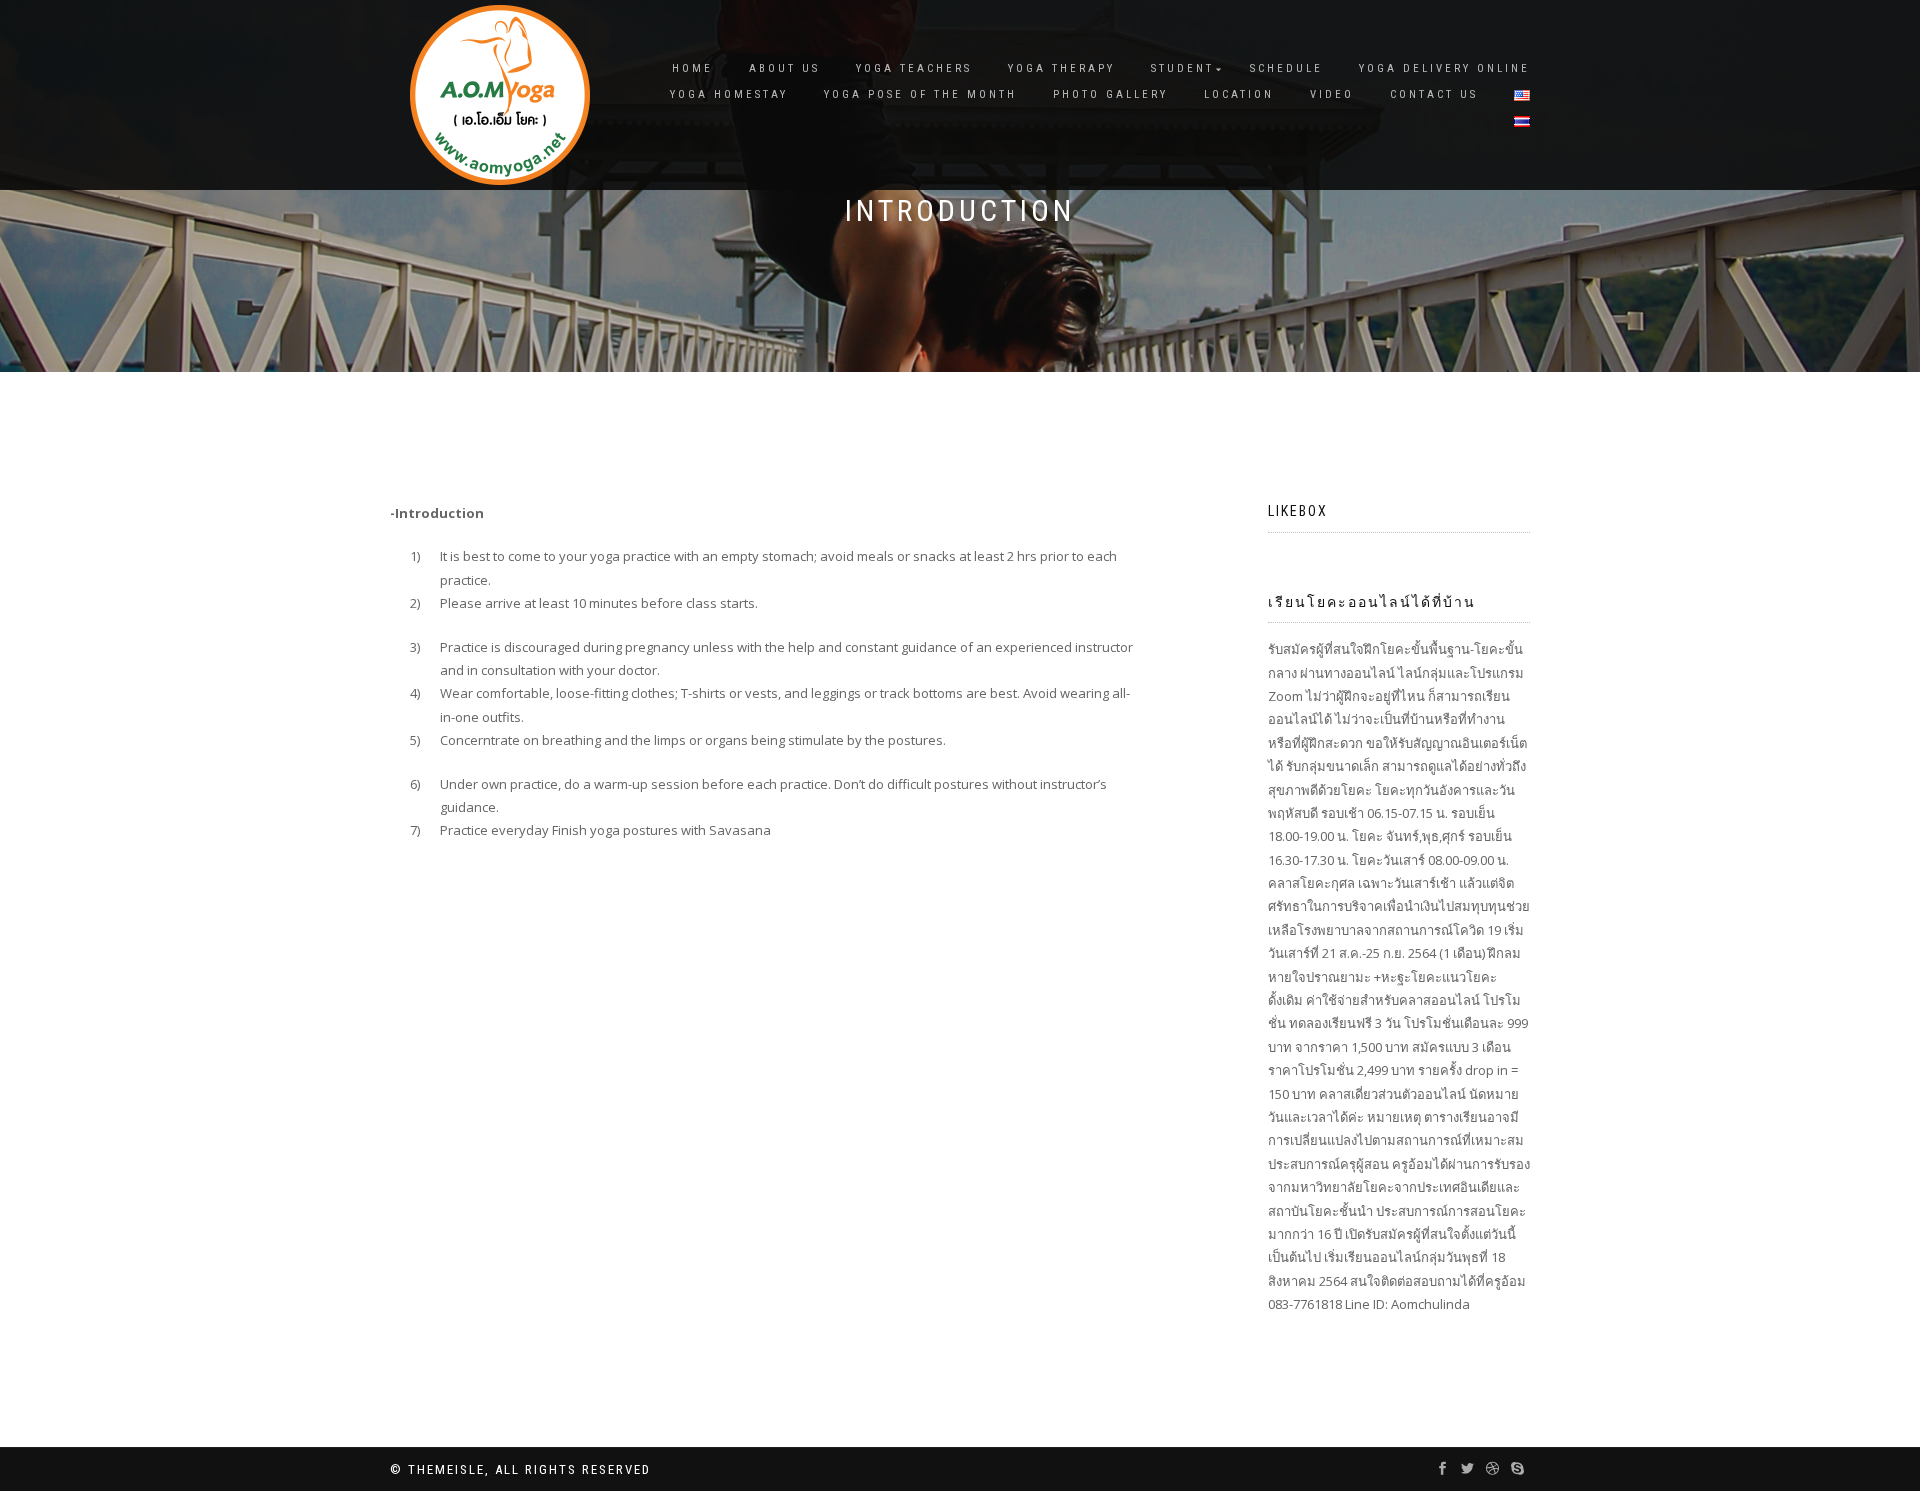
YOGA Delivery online (1444, 68)
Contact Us (1434, 94)
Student (1182, 68)
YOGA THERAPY (1061, 68)
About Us (784, 68)
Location (1239, 94)
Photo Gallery (1110, 94)
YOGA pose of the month (920, 94)
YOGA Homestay (729, 94)
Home (692, 68)
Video (1332, 94)
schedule (1286, 68)
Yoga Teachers (914, 68)
